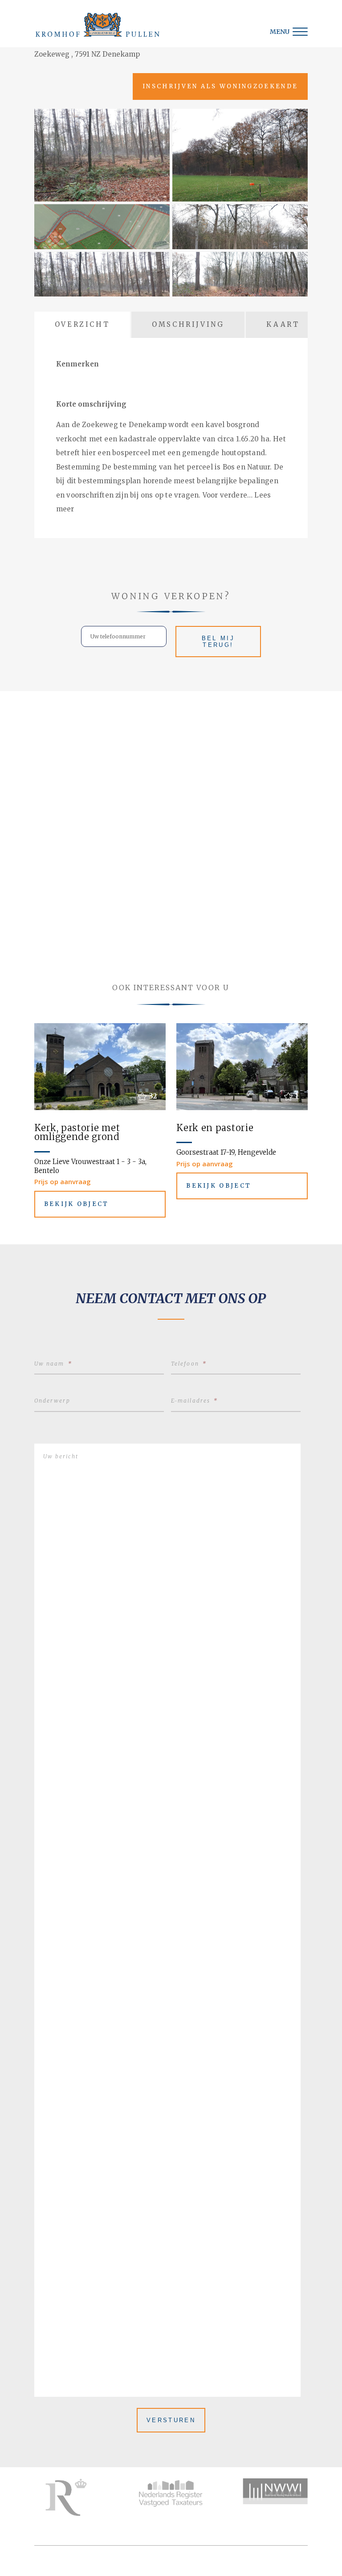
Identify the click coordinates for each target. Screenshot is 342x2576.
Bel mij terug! (218, 642)
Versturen (171, 2420)
